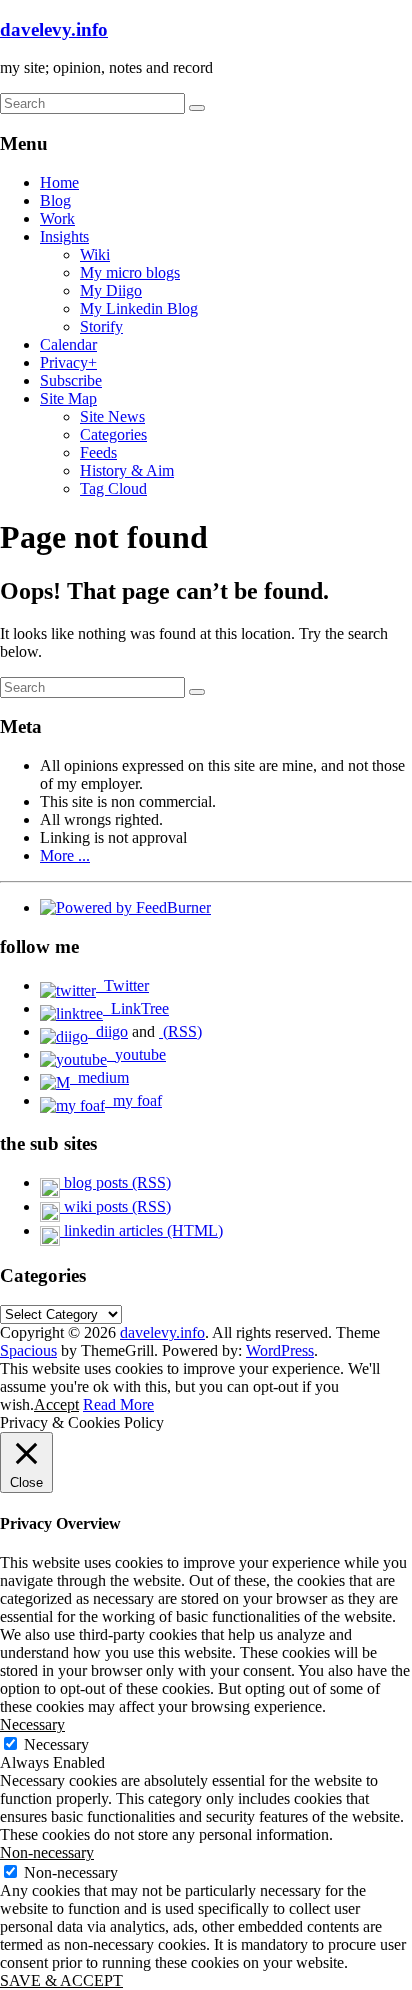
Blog (55, 200)
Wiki (95, 254)
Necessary (56, 1744)
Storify (101, 326)
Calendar (68, 344)
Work (57, 218)
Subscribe (71, 380)
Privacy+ (68, 362)
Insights (64, 236)
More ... (65, 855)
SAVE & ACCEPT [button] (61, 1980)
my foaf (133, 1100)
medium (99, 1077)
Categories (113, 434)
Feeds (98, 452)
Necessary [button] (32, 1724)
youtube (136, 1054)
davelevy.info (54, 29)
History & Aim (127, 470)
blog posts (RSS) (115, 1182)
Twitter (122, 985)
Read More (118, 1404)
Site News (112, 416)
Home (59, 182)
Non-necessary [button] (47, 1852)
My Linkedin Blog (139, 308)
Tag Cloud (113, 488)
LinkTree (136, 1008)
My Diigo (111, 290)
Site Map (68, 398)
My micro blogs (130, 272)
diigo (108, 1031)
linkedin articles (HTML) (141, 1230)
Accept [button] (56, 1404)
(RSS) (180, 1031)
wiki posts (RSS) (115, 1206)
